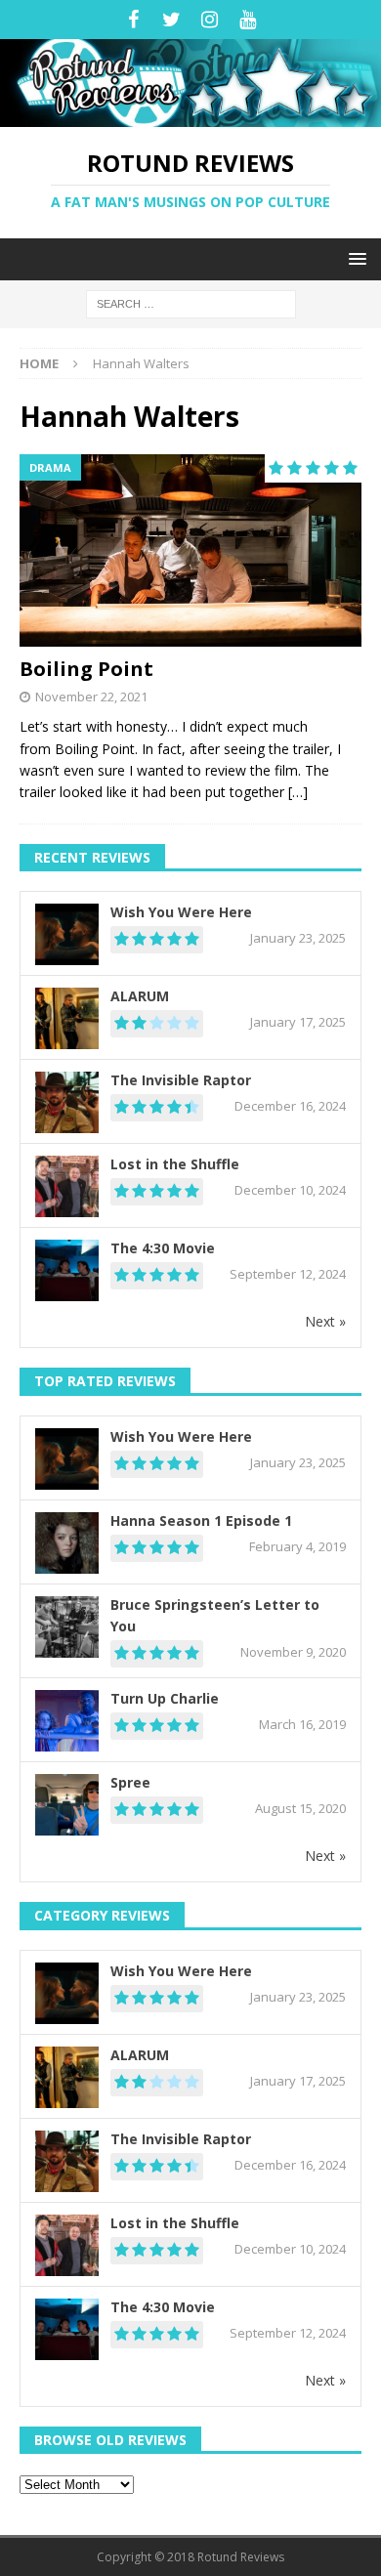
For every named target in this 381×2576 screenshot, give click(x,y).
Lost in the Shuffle (175, 1164)
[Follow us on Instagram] (210, 20)
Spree (130, 1782)
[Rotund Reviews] (190, 116)
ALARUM (140, 996)
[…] (298, 792)
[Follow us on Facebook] (133, 20)
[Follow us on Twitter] (171, 20)
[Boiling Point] (190, 550)
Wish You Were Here (181, 912)
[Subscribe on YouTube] (248, 20)
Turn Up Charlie (165, 1698)
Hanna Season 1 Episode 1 (201, 1520)
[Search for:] (191, 302)
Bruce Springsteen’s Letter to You (215, 1615)
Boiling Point (86, 669)
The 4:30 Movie (163, 1248)
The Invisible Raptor (181, 1080)
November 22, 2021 (91, 697)
